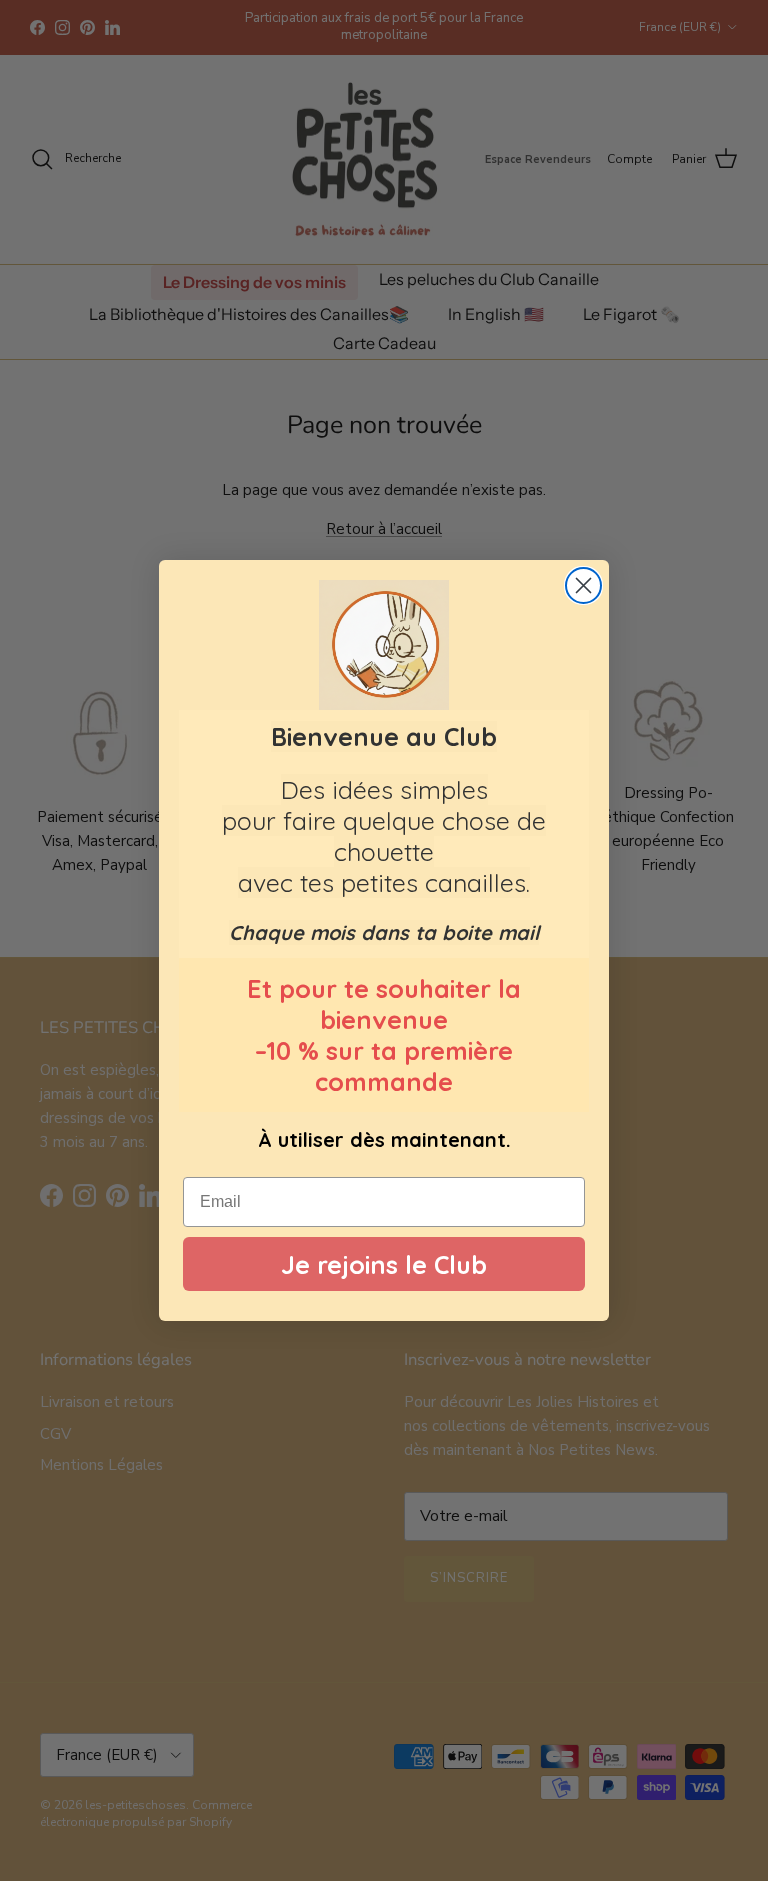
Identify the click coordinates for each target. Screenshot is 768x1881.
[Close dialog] (583, 585)
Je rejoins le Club (384, 1264)
